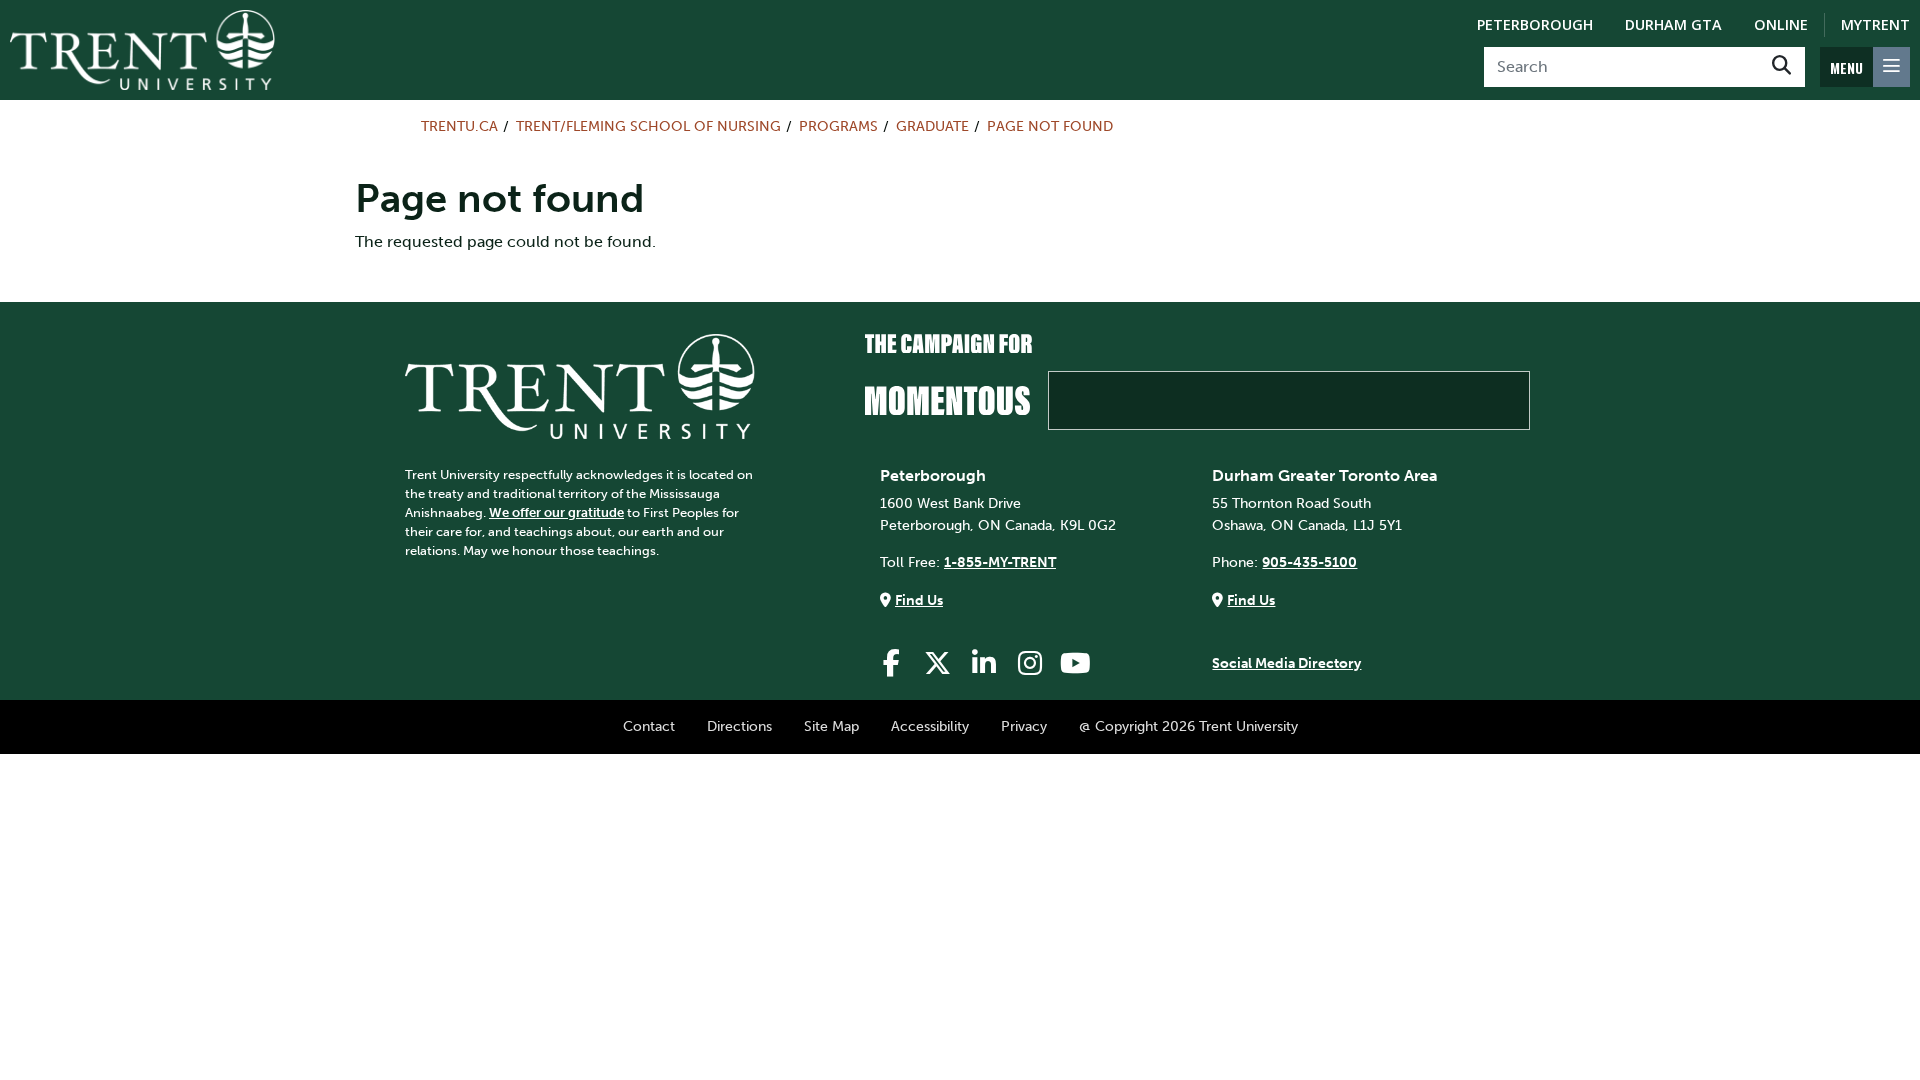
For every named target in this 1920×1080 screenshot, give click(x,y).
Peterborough (1535, 24)
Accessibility (930, 726)
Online (1781, 24)
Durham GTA (1673, 24)
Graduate (932, 126)
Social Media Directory (1286, 663)
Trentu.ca (459, 126)
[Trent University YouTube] (1076, 663)
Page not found (1050, 126)
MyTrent (1875, 24)
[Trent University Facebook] (892, 663)
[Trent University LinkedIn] (984, 663)
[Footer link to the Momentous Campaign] (1197, 382)
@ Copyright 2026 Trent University (1188, 726)
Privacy (1024, 726)
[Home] (142, 50)
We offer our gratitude (556, 512)
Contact (649, 726)
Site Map (831, 726)
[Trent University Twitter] (938, 663)
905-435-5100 (1309, 562)
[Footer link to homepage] (580, 385)
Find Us (919, 600)
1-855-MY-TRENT (1000, 562)
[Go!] (1781, 67)
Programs (838, 126)
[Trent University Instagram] (1030, 663)
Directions (739, 726)
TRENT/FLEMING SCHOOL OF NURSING (648, 126)
